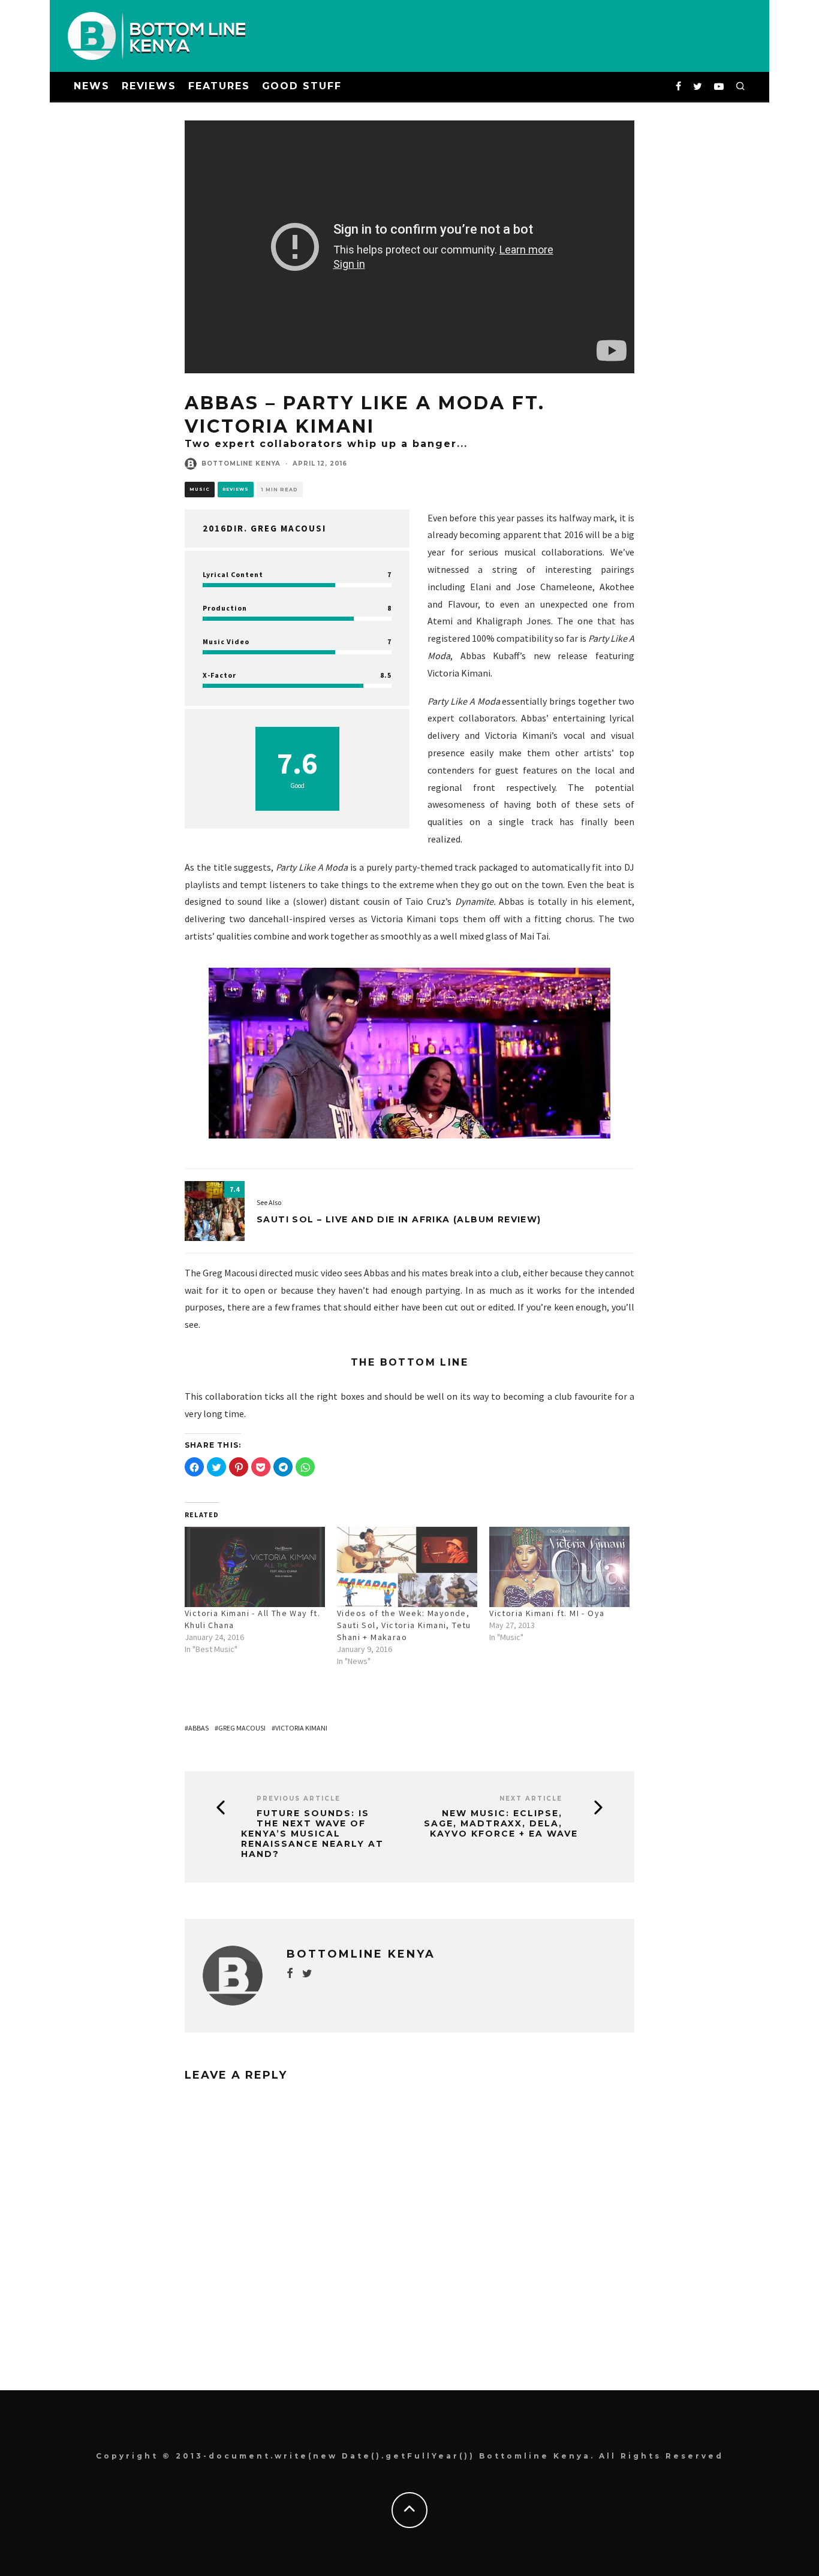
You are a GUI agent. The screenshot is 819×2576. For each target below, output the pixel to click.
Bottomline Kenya (241, 463)
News (92, 86)
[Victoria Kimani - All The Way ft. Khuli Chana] (255, 1567)
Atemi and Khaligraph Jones (489, 621)
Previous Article (299, 1799)
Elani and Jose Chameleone (531, 587)
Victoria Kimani (301, 1728)
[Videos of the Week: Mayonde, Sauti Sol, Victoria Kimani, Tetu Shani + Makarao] (407, 1567)
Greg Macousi (242, 1728)
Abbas (198, 1728)
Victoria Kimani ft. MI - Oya (547, 1613)
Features (219, 86)
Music (200, 489)
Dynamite (474, 901)
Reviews (149, 86)
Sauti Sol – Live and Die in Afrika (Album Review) (399, 1219)
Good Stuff (302, 86)
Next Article (531, 1799)
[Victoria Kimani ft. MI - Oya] (559, 1567)
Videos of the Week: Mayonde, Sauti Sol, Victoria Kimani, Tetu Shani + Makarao (404, 1625)
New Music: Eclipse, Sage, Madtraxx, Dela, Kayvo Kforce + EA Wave (501, 1823)
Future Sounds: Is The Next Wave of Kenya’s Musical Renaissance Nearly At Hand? (312, 1834)
